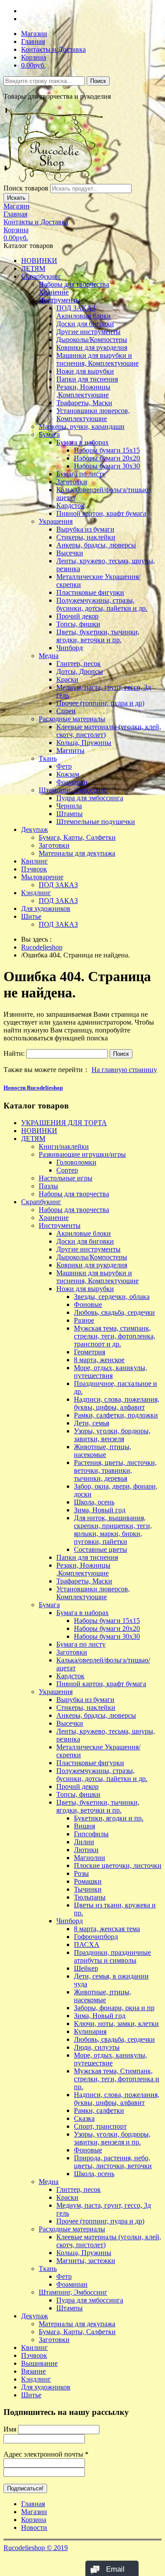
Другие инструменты (88, 332)
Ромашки (88, 1881)
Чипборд (70, 648)
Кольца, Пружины (84, 743)
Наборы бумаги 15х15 (107, 450)
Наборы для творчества (74, 284)
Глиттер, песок (79, 664)
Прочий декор (77, 616)
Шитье (31, 916)
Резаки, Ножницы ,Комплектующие (83, 391)
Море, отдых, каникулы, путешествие (110, 2059)
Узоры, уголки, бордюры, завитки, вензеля (112, 1435)
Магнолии (90, 1858)
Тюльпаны (90, 1897)
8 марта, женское (99, 1360)
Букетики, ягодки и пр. (109, 1818)
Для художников (46, 908)
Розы (81, 1873)
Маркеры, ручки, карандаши (82, 426)
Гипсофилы (91, 1834)
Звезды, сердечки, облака (112, 1297)
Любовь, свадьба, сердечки (114, 1312)
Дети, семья (92, 1423)
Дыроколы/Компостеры (92, 340)
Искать (16, 198)
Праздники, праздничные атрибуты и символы (112, 1956)
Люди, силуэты (97, 2047)
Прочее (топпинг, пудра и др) (100, 703)
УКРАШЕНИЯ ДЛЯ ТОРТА (64, 1123)
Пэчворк (34, 869)
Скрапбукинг (41, 276)
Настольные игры (66, 1178)
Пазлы (48, 1186)
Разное (84, 1320)
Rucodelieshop (42, 947)
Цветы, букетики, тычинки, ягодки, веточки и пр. (98, 636)
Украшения (56, 521)
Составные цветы (101, 1549)
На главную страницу (124, 1070)
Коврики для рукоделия (92, 347)
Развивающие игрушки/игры (82, 1154)
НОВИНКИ (39, 261)
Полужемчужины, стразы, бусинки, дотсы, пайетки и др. (102, 604)
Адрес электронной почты (46, 2454)
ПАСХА (87, 1945)
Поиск (98, 81)
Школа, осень (94, 1502)
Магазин (34, 34)
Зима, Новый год (100, 1510)
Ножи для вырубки (85, 371)
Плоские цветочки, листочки (118, 1865)
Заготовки (72, 482)
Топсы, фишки (78, 624)
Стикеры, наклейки (86, 537)
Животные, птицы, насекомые (103, 1451)
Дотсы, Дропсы (80, 671)
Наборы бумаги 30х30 (107, 466)
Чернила (69, 806)
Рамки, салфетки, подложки (116, 1415)
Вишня (84, 1826)
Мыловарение (42, 877)
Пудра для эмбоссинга (90, 798)
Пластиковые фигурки (90, 592)
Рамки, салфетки (99, 2110)
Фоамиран (72, 782)
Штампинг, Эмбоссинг (73, 790)
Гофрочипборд (96, 1937)
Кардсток (70, 505)
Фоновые (88, 1304)
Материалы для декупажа (77, 853)
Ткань (48, 758)
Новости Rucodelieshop (33, 1088)
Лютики (86, 1850)
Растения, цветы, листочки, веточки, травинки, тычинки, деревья (115, 1470)
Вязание (33, 2371)
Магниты (70, 750)
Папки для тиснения (87, 379)
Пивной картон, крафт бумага (101, 513)
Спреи (66, 711)
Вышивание (39, 2363)
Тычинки (88, 1889)
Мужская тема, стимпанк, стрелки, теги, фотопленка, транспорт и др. (115, 1336)
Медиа (49, 656)
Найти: (14, 1053)
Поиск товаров (26, 188)
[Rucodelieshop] (54, 180)
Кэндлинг (36, 893)
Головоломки (76, 1162)
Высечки (70, 553)
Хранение (54, 292)
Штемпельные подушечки (96, 822)
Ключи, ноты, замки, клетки (116, 2024)
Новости (34, 2527)
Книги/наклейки (64, 1146)
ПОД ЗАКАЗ (76, 308)
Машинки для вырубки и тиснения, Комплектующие (97, 359)
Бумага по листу (81, 474)
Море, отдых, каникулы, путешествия (110, 1372)
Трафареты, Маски (84, 403)
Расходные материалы (72, 719)
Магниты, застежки (86, 2261)
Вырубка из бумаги (85, 529)
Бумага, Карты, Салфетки (77, 837)
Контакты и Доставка (53, 49)
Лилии (84, 1842)
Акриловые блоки (84, 316)
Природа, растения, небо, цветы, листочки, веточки (113, 2162)
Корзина (34, 57)
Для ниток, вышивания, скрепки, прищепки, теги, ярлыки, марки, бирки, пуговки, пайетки (113, 1530)
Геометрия (90, 1352)
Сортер (67, 1170)
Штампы (70, 814)
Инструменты (60, 300)
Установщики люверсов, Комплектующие (93, 415)
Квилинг (35, 861)
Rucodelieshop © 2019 (36, 2548)
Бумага (49, 434)
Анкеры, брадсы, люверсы (96, 545)
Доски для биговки (85, 324)
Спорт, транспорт (100, 2126)
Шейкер (86, 1968)
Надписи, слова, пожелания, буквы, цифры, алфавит (117, 1403)
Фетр (64, 766)
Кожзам (68, 774)
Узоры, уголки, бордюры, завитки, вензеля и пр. (112, 2138)
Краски (67, 679)
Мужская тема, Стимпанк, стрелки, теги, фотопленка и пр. (117, 2079)
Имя (10, 2429)
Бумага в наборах (82, 442)
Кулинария (90, 2031)
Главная (33, 41)
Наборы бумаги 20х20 (107, 458)
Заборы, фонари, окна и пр (114, 2008)
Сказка (84, 2118)
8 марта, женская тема (107, 1929)
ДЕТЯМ (33, 268)
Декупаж (35, 829)
